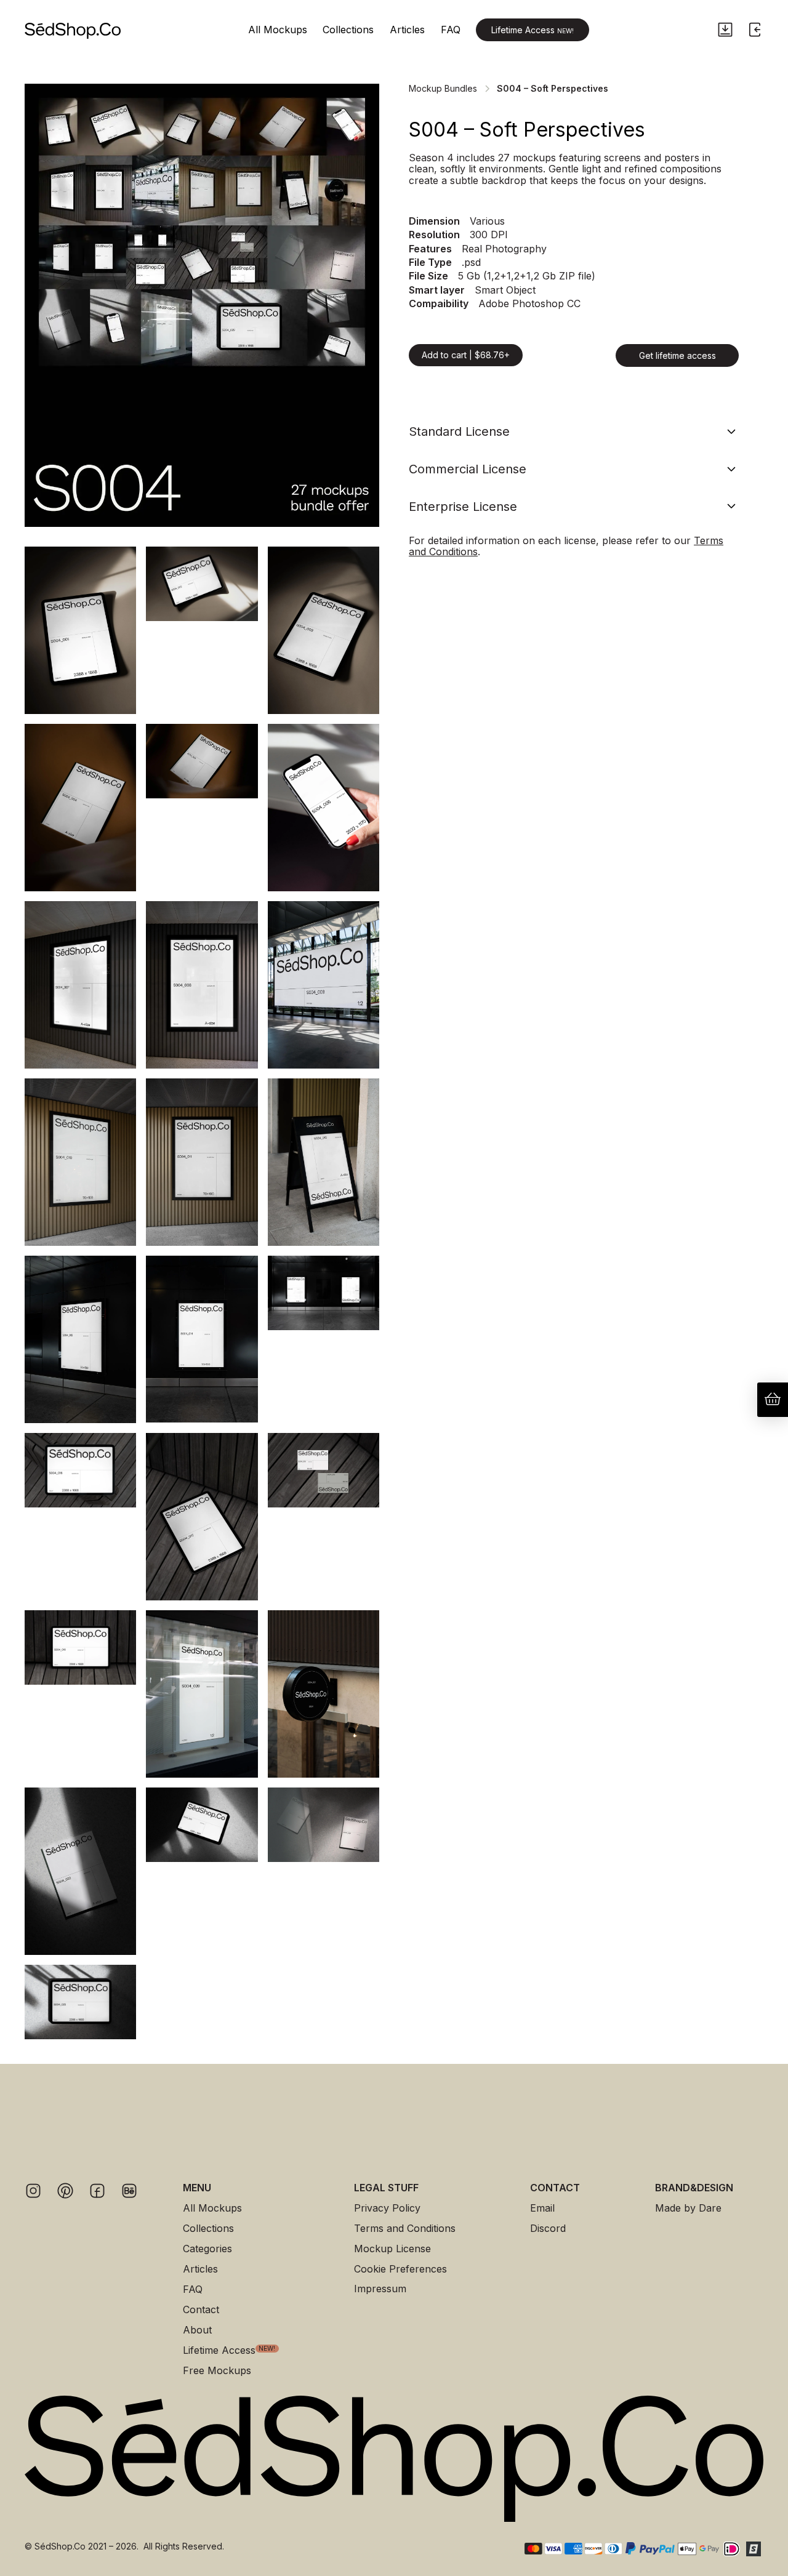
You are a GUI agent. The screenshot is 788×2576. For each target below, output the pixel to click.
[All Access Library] (725, 30)
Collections (348, 30)
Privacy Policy (387, 2208)
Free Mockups (217, 2371)
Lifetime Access (533, 30)
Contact (201, 2310)
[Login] (755, 30)
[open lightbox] (202, 305)
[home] (73, 30)
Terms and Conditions (405, 2229)
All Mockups (278, 30)
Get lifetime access (677, 355)
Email (542, 2208)
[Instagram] (33, 2191)
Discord (548, 2229)
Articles (407, 30)
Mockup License (392, 2249)
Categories (207, 2249)
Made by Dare (688, 2208)
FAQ (451, 30)
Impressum (380, 2289)
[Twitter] (65, 2191)
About (197, 2330)
